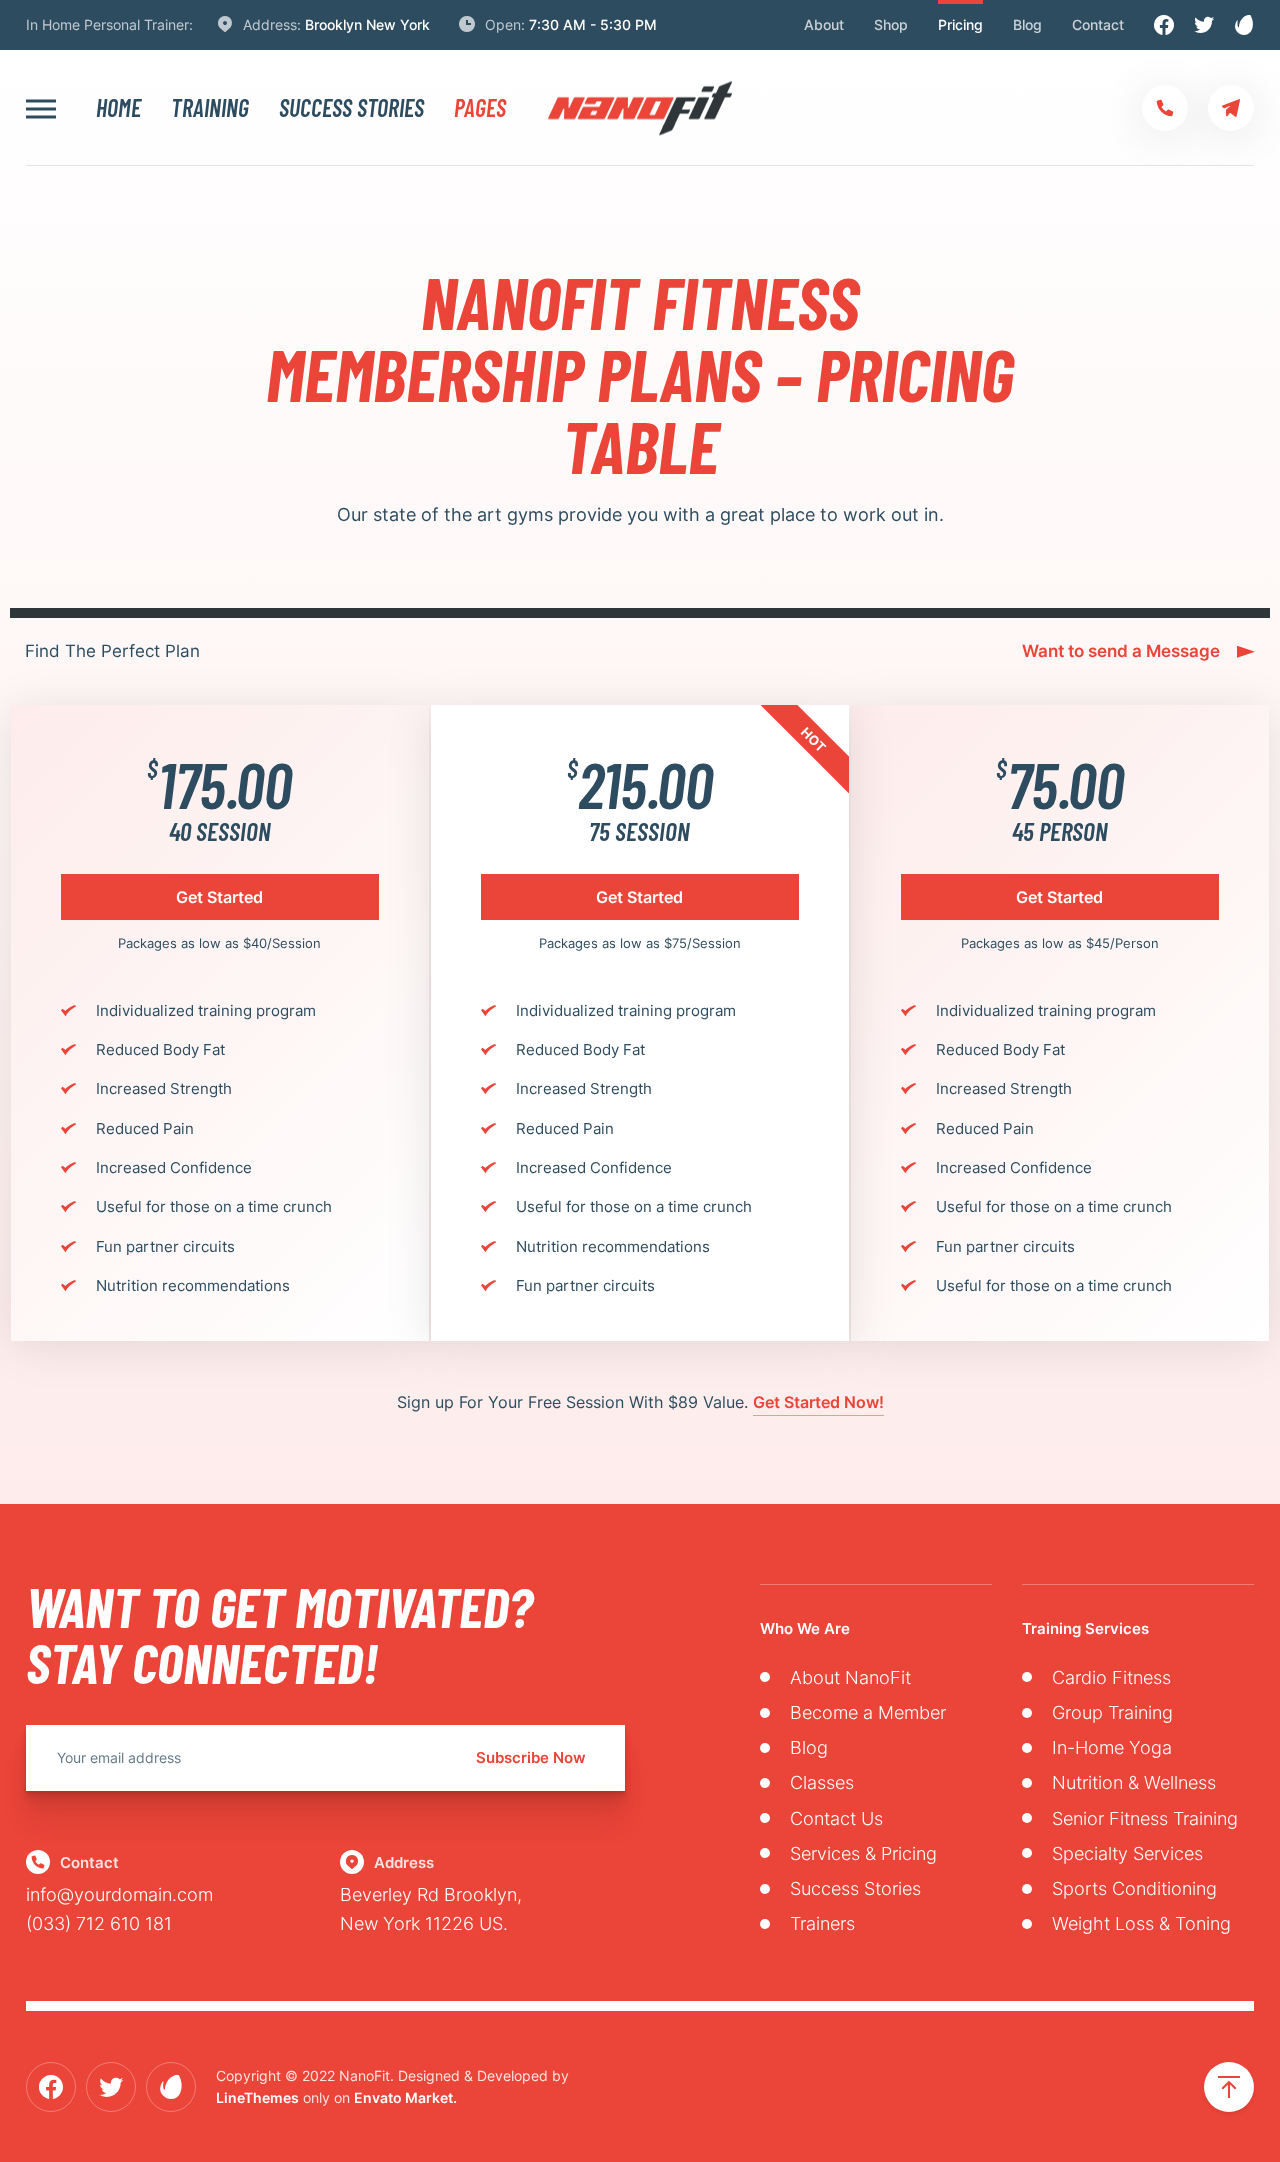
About (824, 24)
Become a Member (868, 1712)
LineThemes (257, 2097)
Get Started (219, 897)
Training (210, 108)
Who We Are (805, 1628)
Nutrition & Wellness (1134, 1782)
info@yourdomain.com (119, 1894)
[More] (41, 108)
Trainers (822, 1923)
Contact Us (836, 1818)
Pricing (960, 24)
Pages (480, 108)
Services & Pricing (863, 1853)
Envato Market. (405, 2097)
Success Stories (351, 108)
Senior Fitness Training (1145, 1818)
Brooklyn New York (367, 24)
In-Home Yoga (1112, 1747)
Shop (891, 24)
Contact (1098, 24)
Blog (1027, 24)
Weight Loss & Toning (1141, 1923)
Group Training (1112, 1712)
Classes (822, 1782)
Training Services (1085, 1628)
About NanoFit (850, 1677)
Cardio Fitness (1111, 1677)
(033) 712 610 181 (99, 1923)
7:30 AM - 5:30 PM (593, 24)
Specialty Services (1127, 1853)
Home (118, 108)
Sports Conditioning (1134, 1888)
